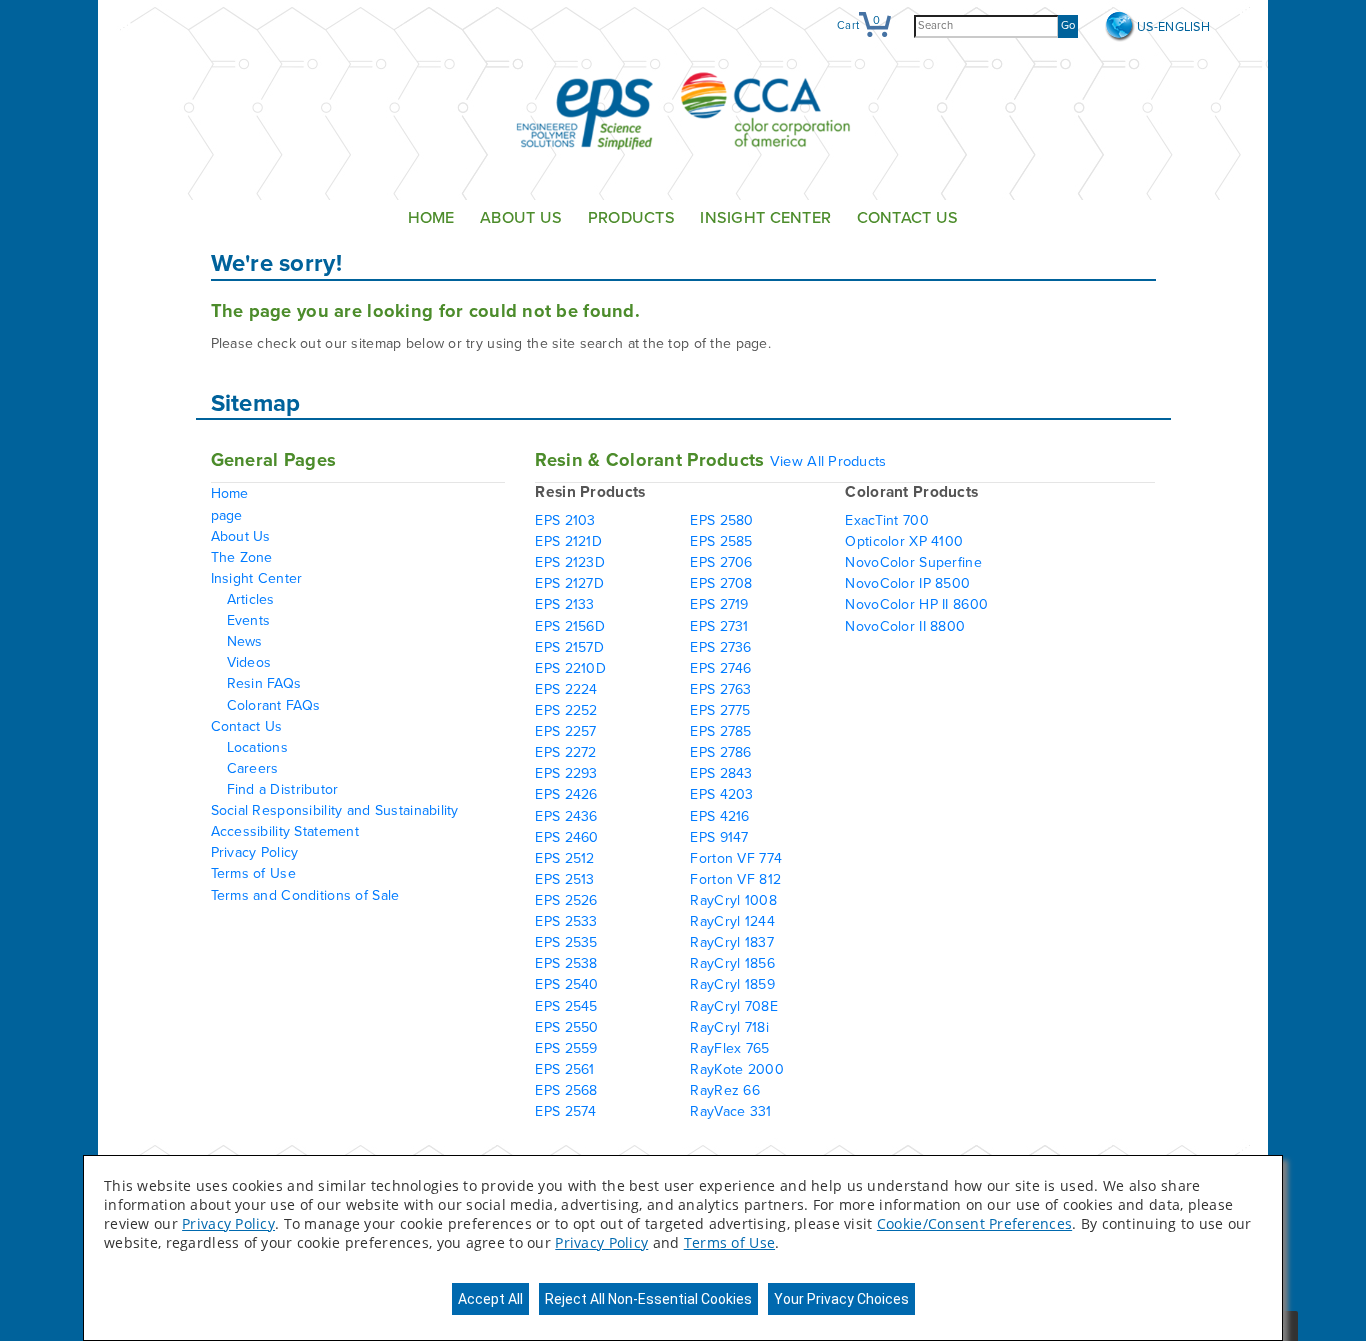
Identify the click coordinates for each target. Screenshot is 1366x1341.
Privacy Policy (255, 852)
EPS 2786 (720, 752)
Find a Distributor (283, 789)
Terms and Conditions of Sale (305, 895)
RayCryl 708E (733, 1006)
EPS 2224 (566, 689)
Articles (251, 599)
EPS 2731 (719, 626)
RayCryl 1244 (732, 921)
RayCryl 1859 (732, 984)
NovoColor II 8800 (905, 626)
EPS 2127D (569, 583)
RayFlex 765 (729, 1048)
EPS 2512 (564, 858)
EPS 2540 (566, 984)
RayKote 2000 (736, 1069)
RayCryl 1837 (731, 942)
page (227, 515)
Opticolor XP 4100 (904, 541)
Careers (253, 768)
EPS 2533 (566, 921)
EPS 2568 (566, 1090)
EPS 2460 (566, 837)
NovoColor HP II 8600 (916, 604)
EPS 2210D (570, 668)
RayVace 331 (730, 1111)
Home (431, 218)
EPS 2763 (720, 689)
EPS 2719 (719, 604)
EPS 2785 (720, 731)
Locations (258, 747)
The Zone (242, 557)
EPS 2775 (720, 710)
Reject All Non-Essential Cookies (648, 1299)
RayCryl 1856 (732, 963)
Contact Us (908, 218)
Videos (249, 662)
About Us (521, 218)
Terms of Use (253, 873)
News (245, 641)
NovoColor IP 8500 (907, 583)
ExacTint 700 (886, 520)
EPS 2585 (721, 541)
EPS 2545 (566, 1006)
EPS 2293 (566, 773)
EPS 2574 (565, 1111)
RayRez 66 (725, 1090)
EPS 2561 (564, 1069)
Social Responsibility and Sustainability (335, 810)
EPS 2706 (721, 562)
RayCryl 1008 (733, 900)
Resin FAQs (264, 683)
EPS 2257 (565, 731)
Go (1068, 25)
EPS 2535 (566, 942)
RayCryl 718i (729, 1027)
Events (249, 620)
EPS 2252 (566, 710)
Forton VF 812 (735, 879)
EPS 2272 (565, 752)
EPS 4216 (719, 816)
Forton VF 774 (736, 858)
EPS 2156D (570, 626)
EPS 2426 (566, 794)
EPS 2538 (566, 963)
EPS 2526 (566, 900)
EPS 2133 (564, 604)
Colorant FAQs (274, 705)
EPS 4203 (721, 794)
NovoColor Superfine (913, 562)
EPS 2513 (564, 879)
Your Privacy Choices (841, 1299)
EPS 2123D (570, 562)
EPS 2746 (720, 668)
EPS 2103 (565, 520)
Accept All (490, 1299)
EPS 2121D (568, 541)
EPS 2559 (566, 1048)
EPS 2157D (569, 647)
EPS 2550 (566, 1027)
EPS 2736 (720, 647)
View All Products (828, 461)
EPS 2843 (721, 773)
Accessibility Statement (285, 831)
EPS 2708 (721, 583)
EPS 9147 (719, 837)
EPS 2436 (566, 816)
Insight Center (765, 218)
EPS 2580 (721, 520)
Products (631, 218)
